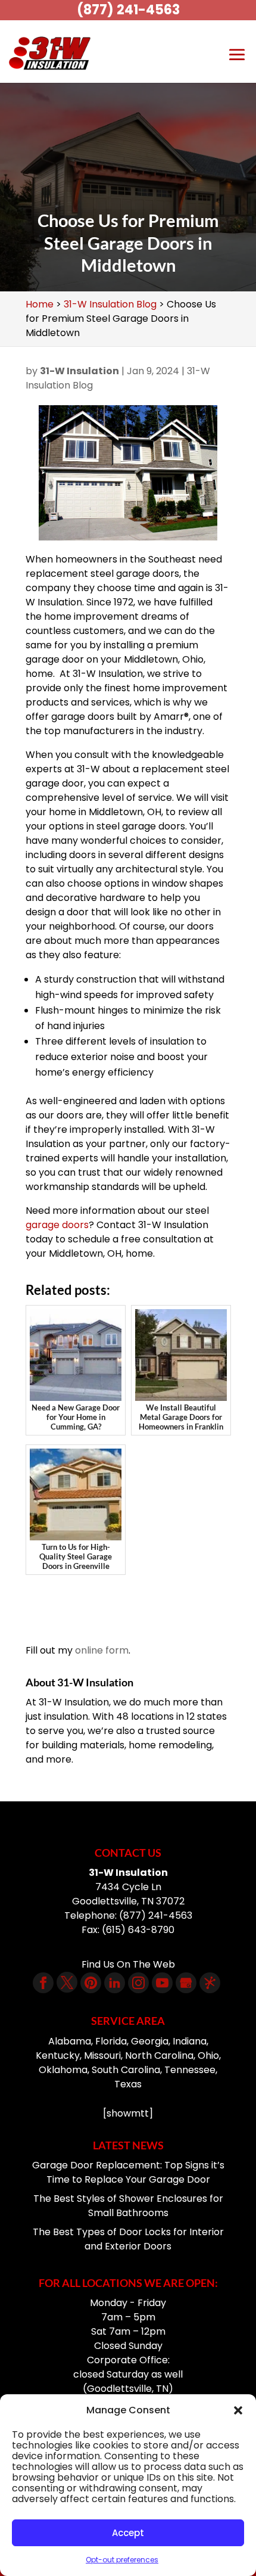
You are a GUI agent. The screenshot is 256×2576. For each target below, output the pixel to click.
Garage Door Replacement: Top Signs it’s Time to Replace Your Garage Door (128, 2172)
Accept (128, 2533)
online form (102, 1650)
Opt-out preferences (122, 2560)
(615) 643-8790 (138, 1930)
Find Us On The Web (128, 1964)
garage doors (57, 1225)
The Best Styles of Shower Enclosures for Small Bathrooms (128, 2206)
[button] (238, 2410)
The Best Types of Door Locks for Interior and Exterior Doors (128, 2239)
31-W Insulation (79, 371)
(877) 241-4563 (128, 10)
